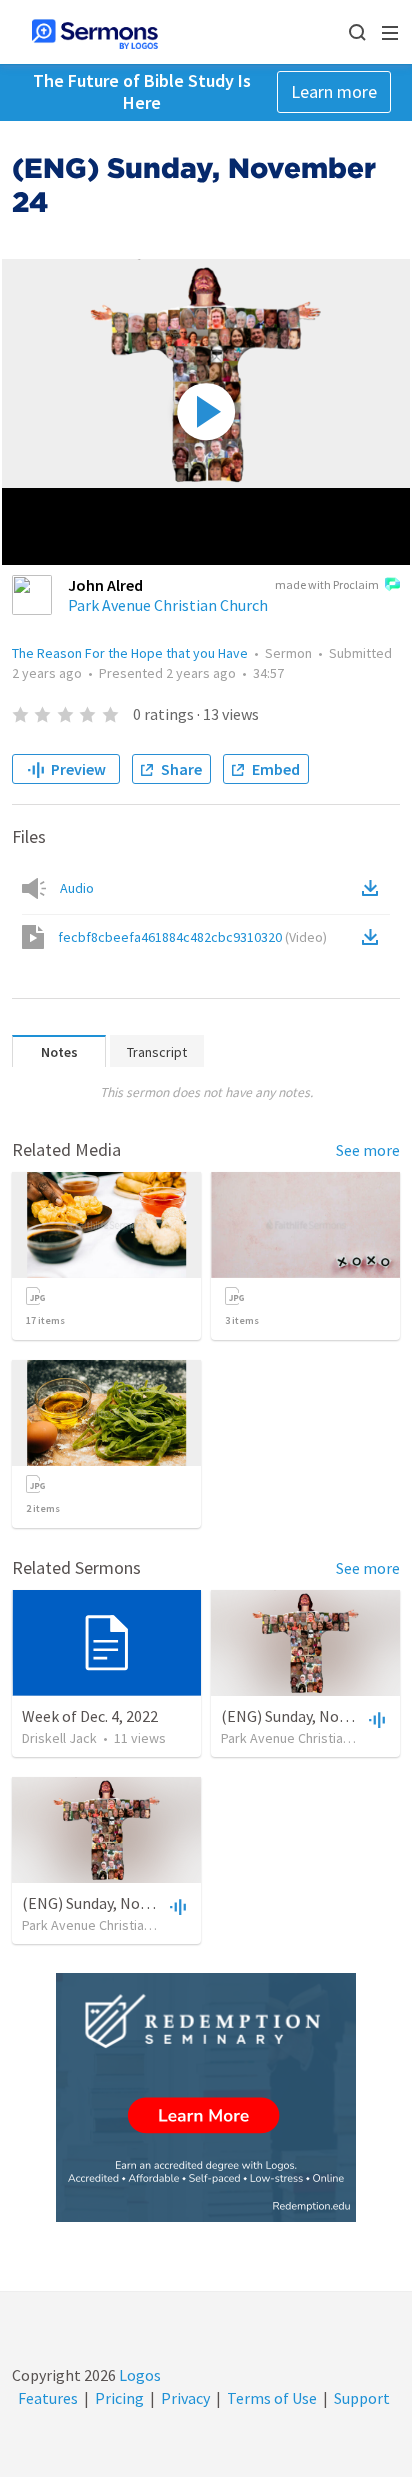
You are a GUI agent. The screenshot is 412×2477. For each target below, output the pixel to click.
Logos (138, 2375)
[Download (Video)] (374, 937)
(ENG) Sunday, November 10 (315, 1716)
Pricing (119, 2398)
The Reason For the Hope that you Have (130, 653)
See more (368, 1150)
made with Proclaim (327, 584)
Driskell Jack (59, 1738)
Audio (77, 888)
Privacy (185, 2398)
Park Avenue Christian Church (168, 605)
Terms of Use (272, 2398)
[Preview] (375, 1719)
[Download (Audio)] (374, 888)
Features (48, 2398)
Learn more (334, 91)
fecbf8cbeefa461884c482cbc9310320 (192, 937)
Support (362, 2398)
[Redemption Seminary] (206, 2097)
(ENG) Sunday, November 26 (116, 1903)
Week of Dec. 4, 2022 (90, 1716)
